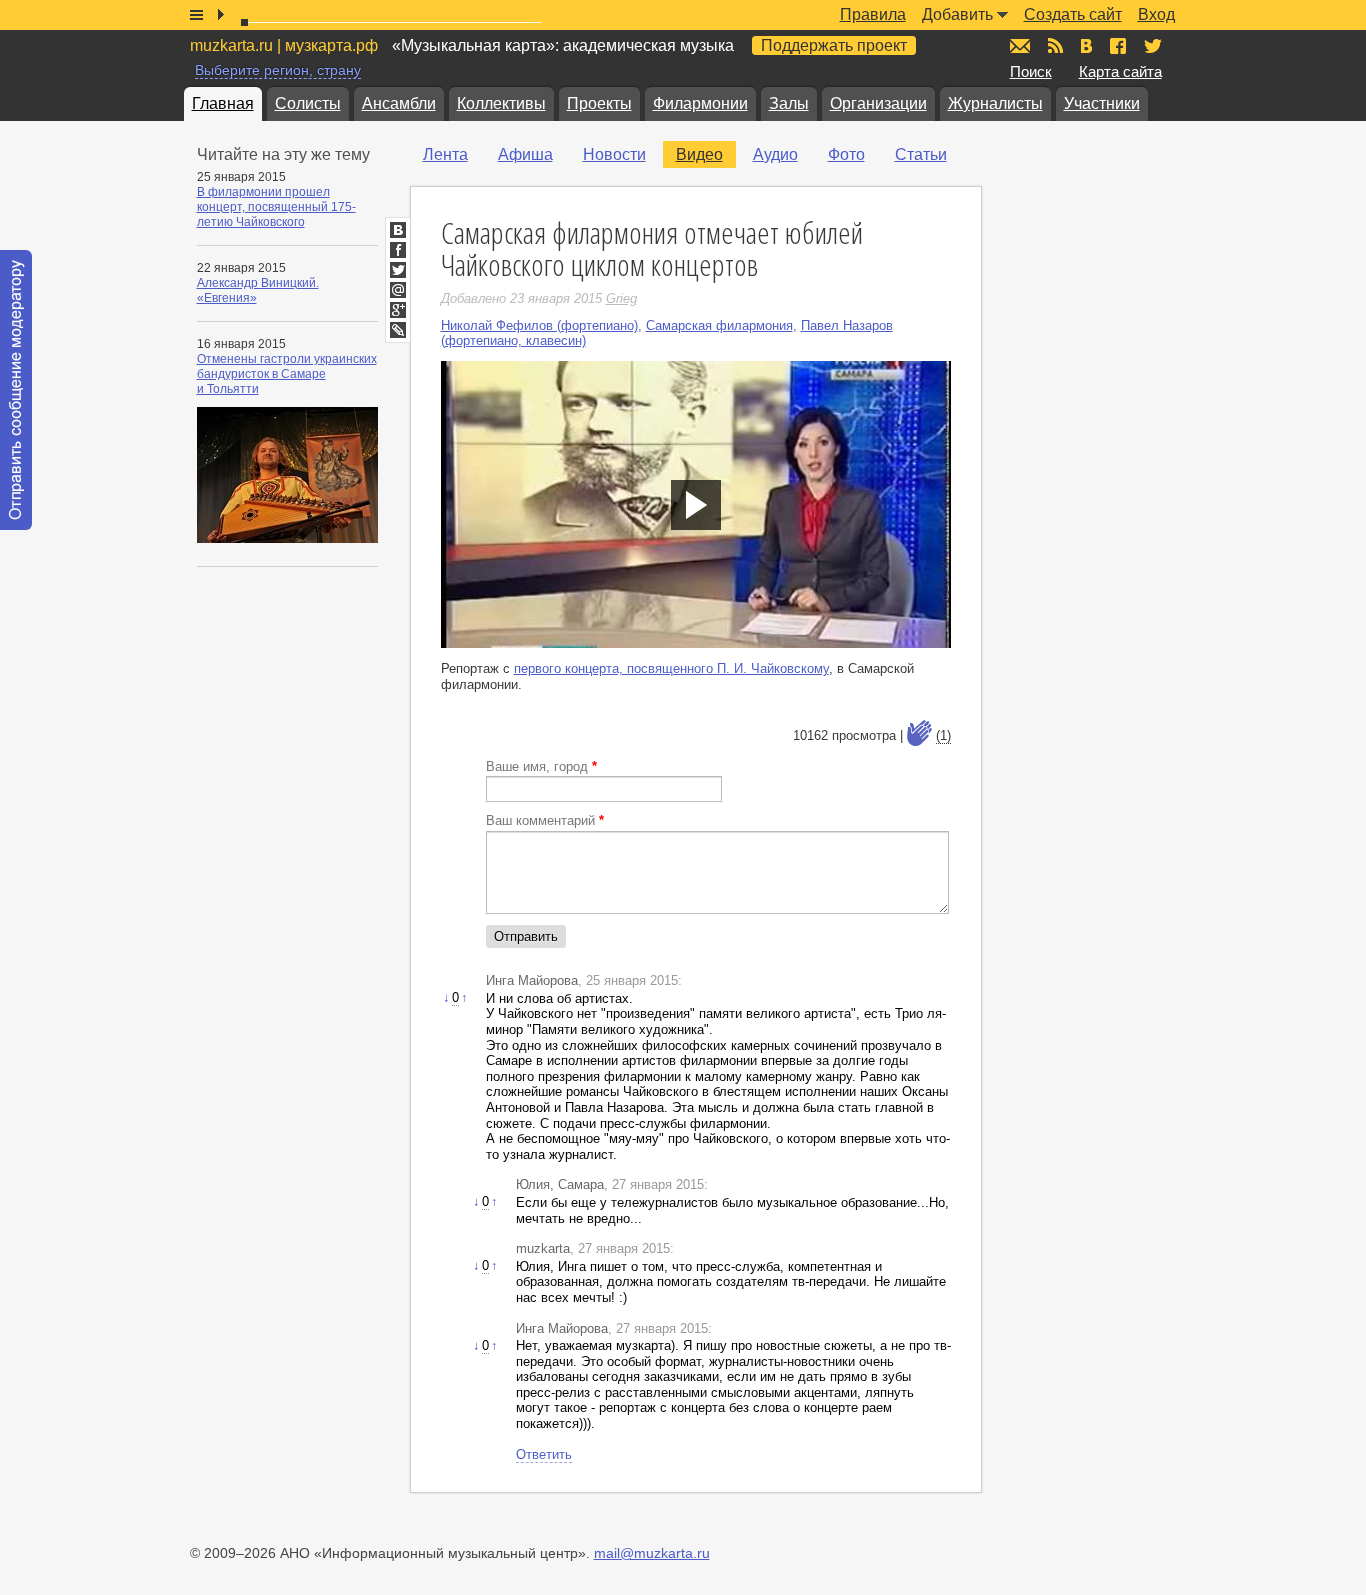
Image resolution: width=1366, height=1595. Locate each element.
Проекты (599, 103)
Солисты (308, 103)
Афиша (525, 154)
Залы (789, 103)
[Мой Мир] (398, 290)
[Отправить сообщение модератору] (16, 390)
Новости (614, 154)
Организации (878, 103)
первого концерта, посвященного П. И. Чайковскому (671, 668)
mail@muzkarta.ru (652, 1553)
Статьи (921, 154)
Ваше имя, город (541, 766)
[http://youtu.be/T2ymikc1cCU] (696, 504)
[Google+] (398, 310)
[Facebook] (398, 250)
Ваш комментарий (545, 820)
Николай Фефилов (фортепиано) (539, 325)
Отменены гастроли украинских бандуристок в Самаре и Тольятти (287, 374)
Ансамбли (399, 103)
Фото (846, 154)
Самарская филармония (719, 325)
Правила (873, 14)
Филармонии (700, 103)
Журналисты (995, 103)
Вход (1156, 14)
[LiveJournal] (398, 330)
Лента (445, 154)
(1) (943, 735)
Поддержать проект (834, 45)
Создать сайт (1073, 14)
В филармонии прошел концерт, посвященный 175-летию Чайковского (276, 207)
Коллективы (501, 103)
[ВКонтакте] (398, 230)
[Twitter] (398, 270)
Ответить (544, 1454)
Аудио (775, 154)
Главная (223, 103)
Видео (699, 154)
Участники (1102, 103)
